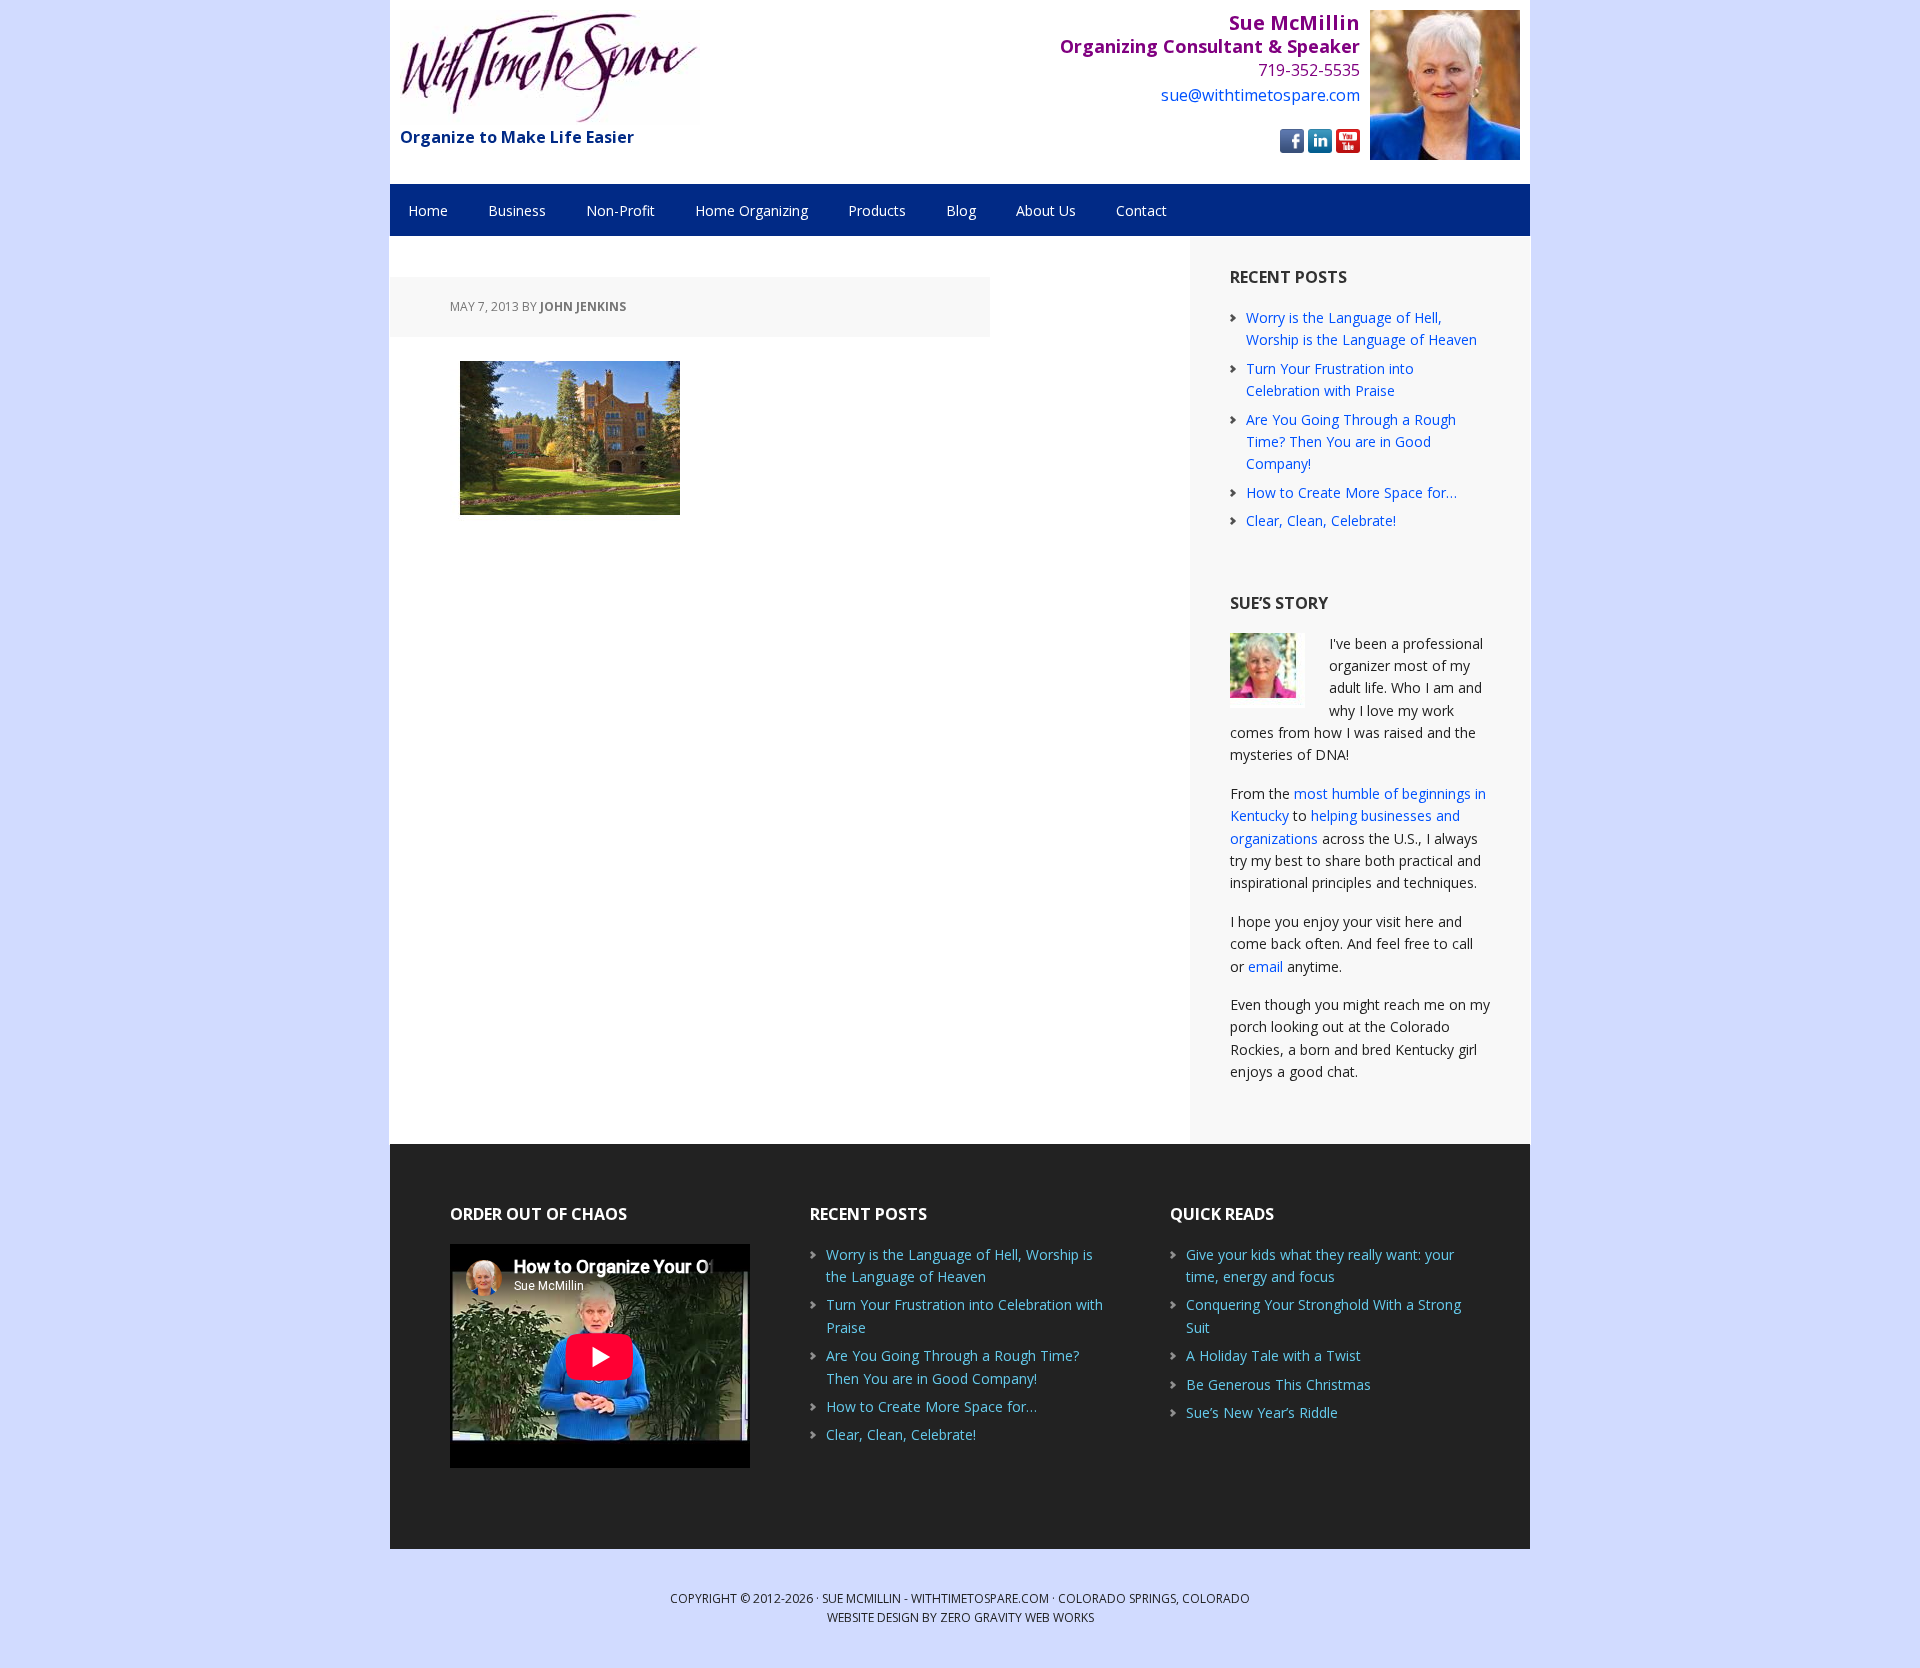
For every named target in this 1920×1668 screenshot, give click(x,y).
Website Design (873, 1617)
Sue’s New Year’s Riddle (1262, 1412)
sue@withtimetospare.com (1260, 95)
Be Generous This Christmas (1278, 1384)
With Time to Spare (550, 67)
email (1265, 966)
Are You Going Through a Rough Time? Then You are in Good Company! (1351, 442)
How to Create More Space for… (1351, 492)
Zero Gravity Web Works (1017, 1617)
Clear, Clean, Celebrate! (1321, 520)
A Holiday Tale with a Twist (1273, 1355)
